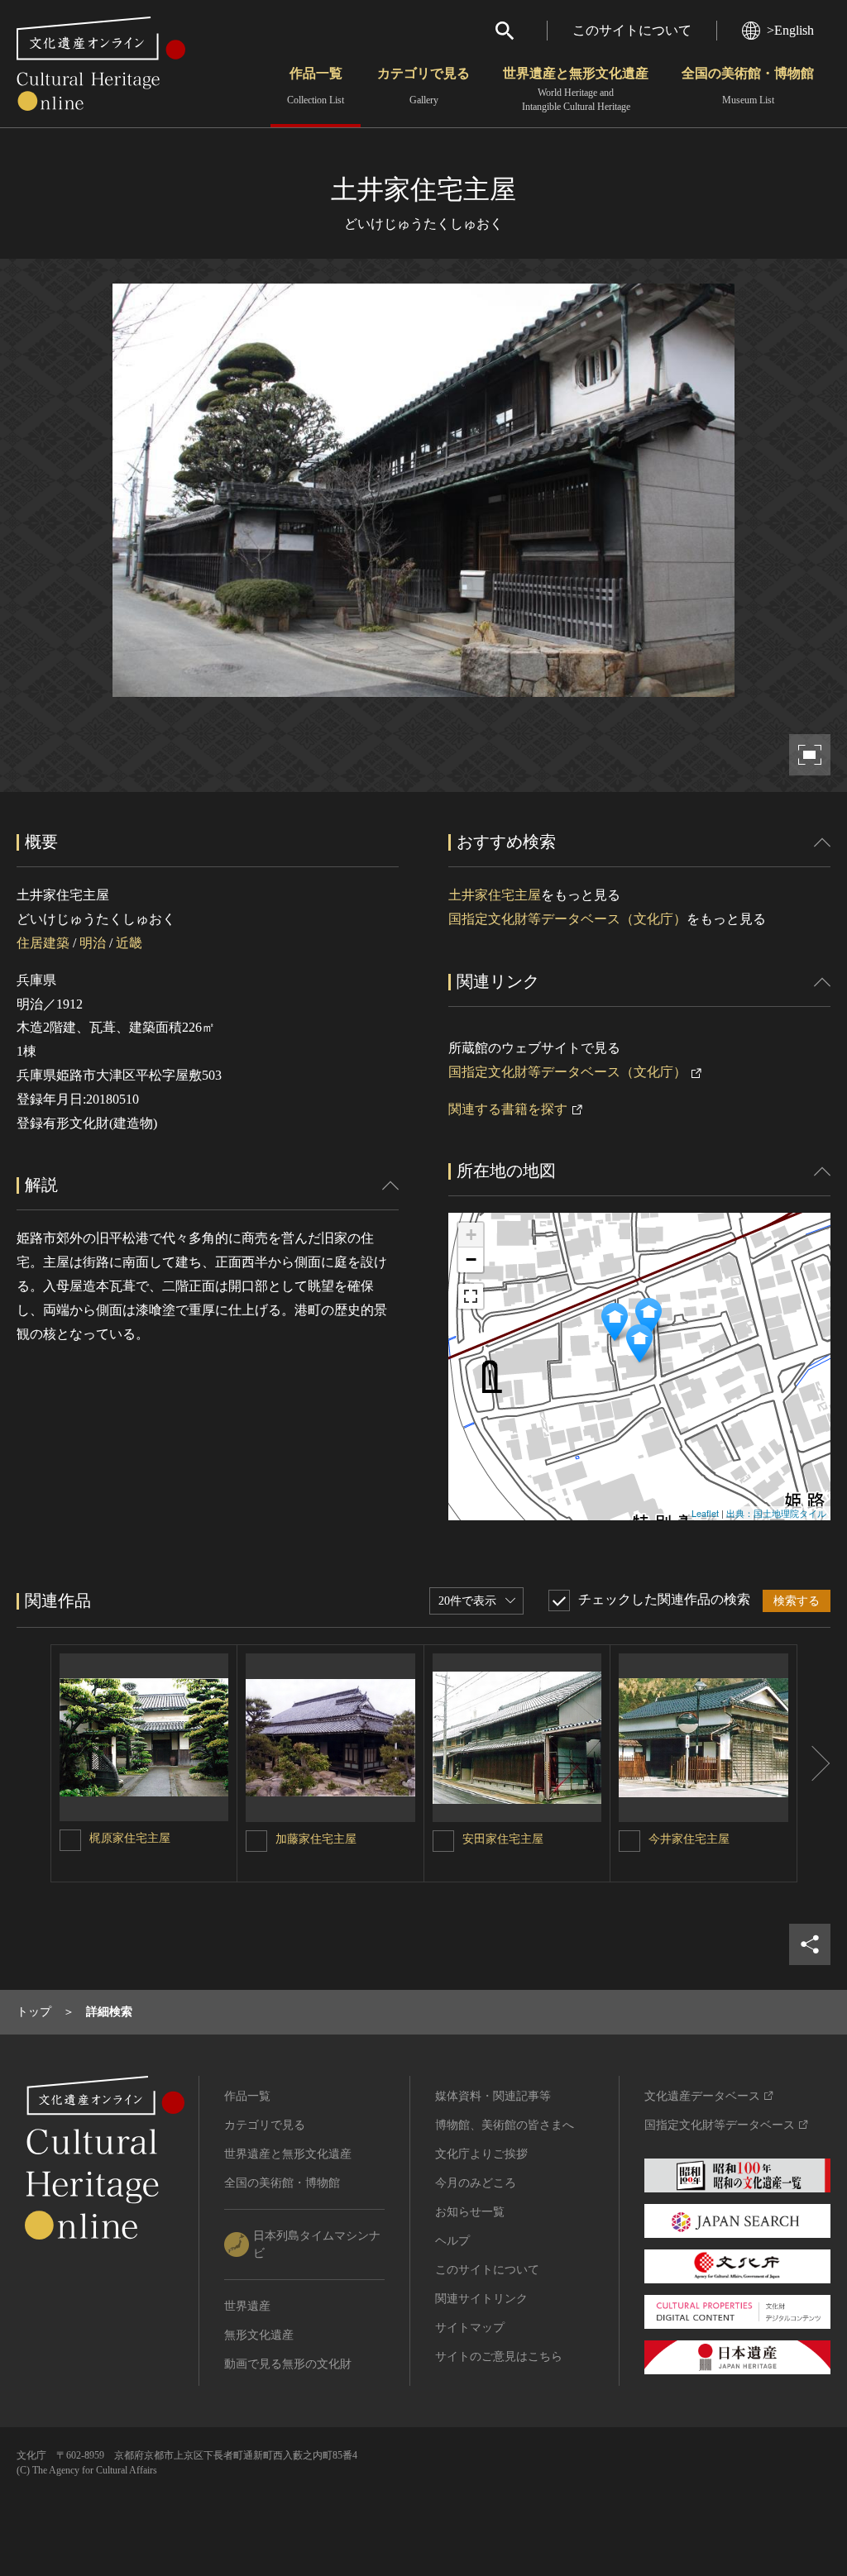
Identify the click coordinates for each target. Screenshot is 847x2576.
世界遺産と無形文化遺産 (576, 89)
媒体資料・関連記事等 (493, 2096)
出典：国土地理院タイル (776, 1513)
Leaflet (705, 1513)
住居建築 (43, 943)
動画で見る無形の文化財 (288, 2364)
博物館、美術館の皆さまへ (505, 2125)
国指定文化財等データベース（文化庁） (567, 919)
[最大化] (471, 1296)
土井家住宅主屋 (495, 895)
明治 (93, 943)
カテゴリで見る (423, 86)
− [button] (471, 1259)
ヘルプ (452, 2241)
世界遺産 (247, 2306)
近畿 (129, 943)
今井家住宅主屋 (689, 1839)
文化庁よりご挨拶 (481, 2154)
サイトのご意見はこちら (499, 2357)
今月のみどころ (476, 2183)
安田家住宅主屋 (503, 1839)
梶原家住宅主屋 (130, 1838)
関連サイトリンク (481, 2299)
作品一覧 (316, 86)
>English (790, 30)
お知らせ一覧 (470, 2212)
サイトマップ (470, 2328)
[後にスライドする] (814, 1764)
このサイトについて (632, 30)
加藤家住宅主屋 (316, 1839)
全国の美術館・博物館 (748, 86)
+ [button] (471, 1235)
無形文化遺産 (259, 2335)
